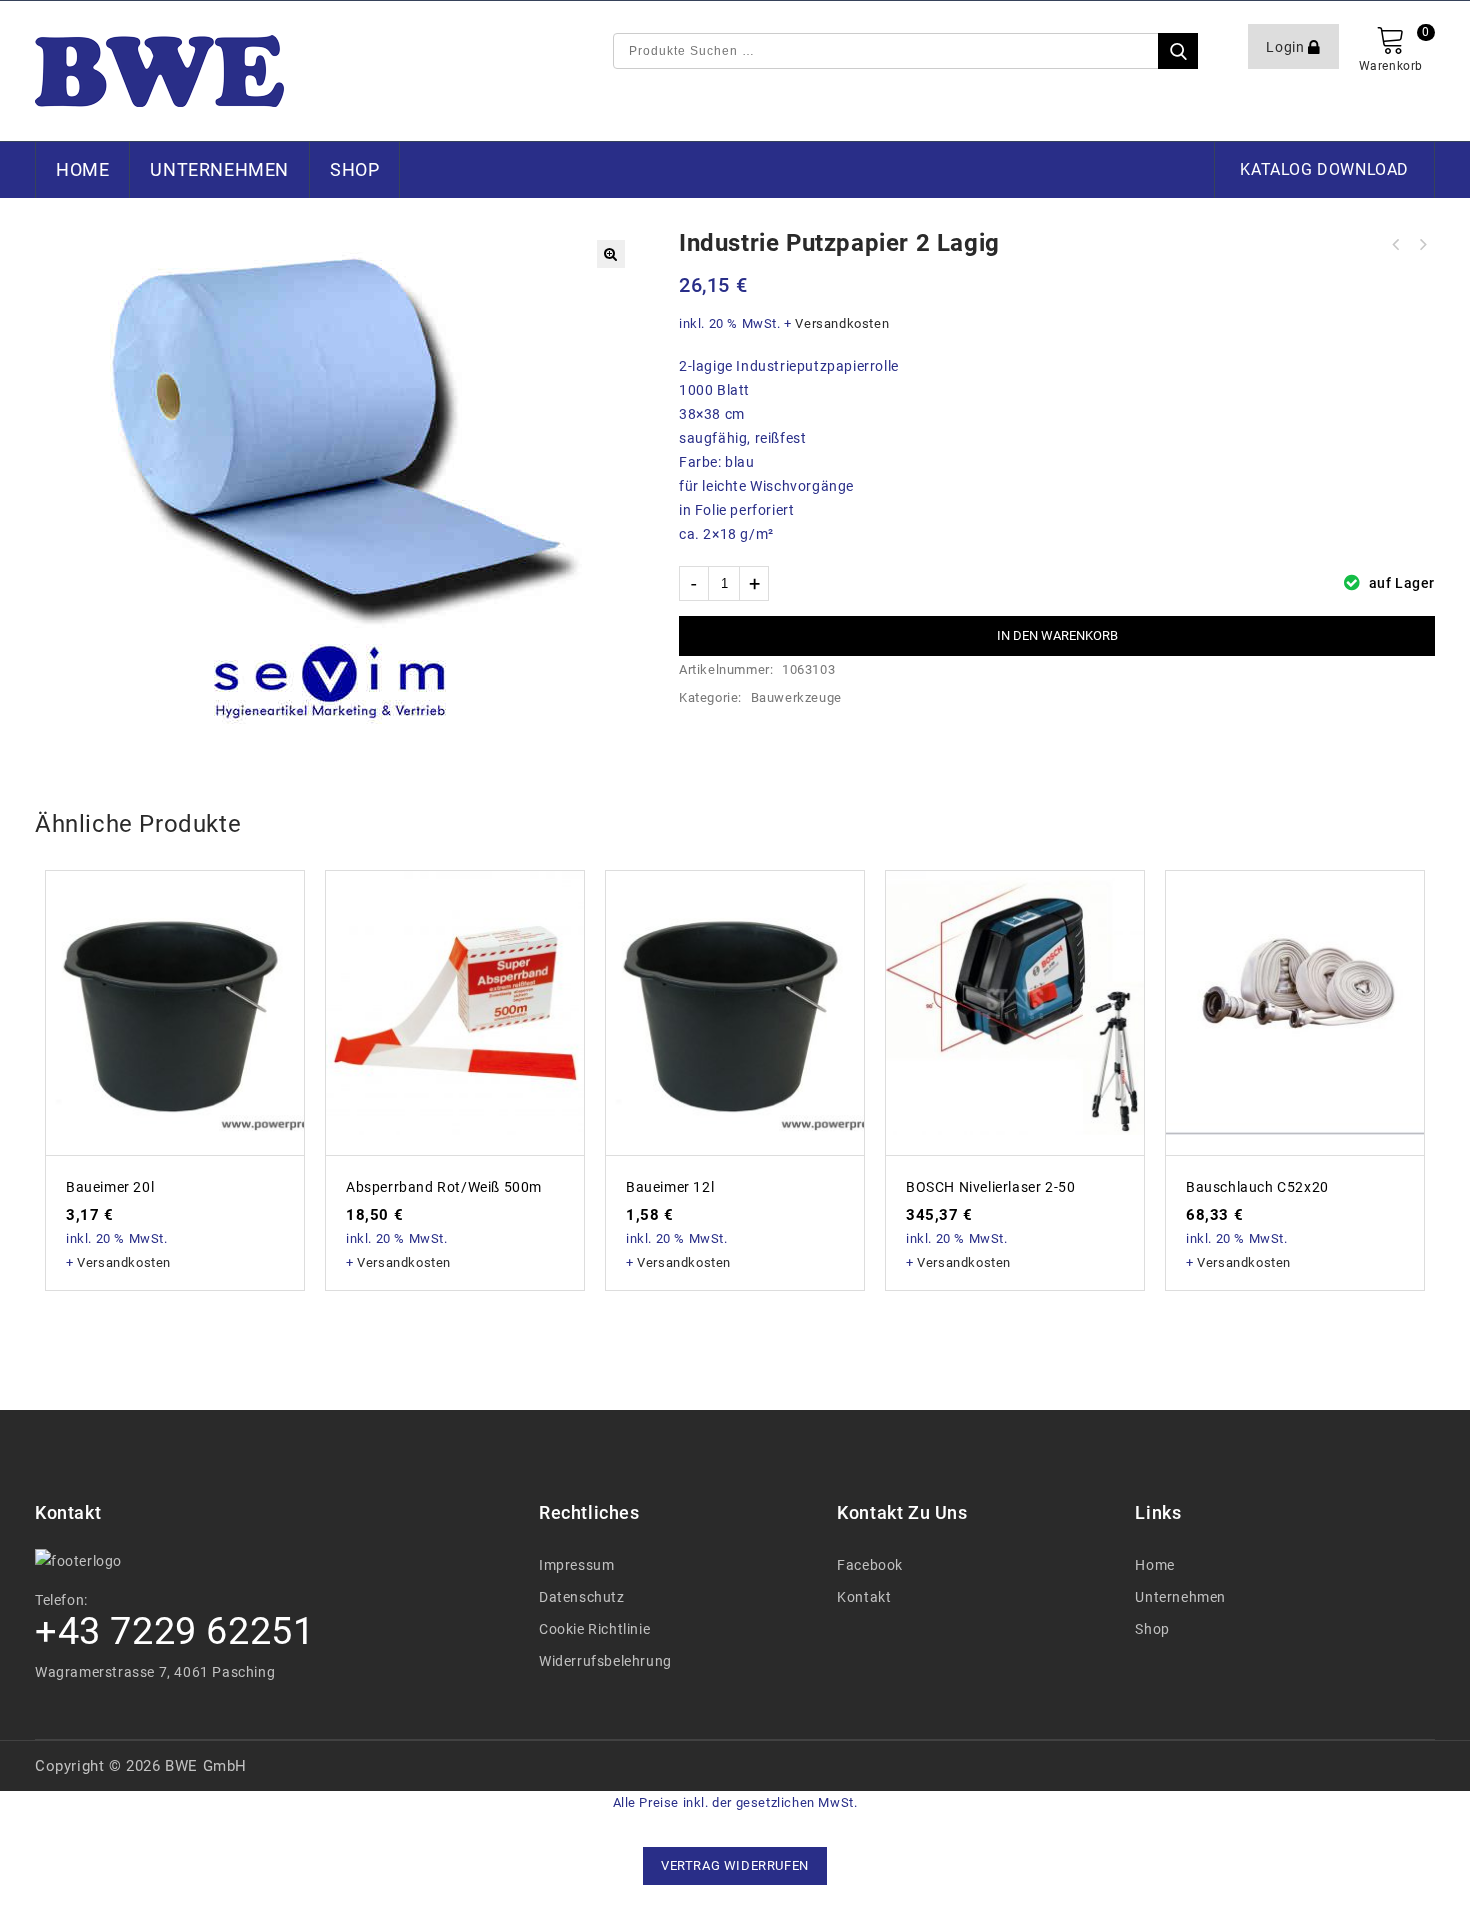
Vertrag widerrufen (735, 1865)
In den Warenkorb (1057, 635)
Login (1287, 47)
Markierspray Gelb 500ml (1422, 245)
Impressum (576, 1565)
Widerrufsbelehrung (605, 1661)
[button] (611, 254)
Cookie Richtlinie (594, 1629)
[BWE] (160, 71)
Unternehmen (219, 169)
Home (82, 169)
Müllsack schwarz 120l (1396, 245)
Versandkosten (842, 323)
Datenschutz (582, 1597)
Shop (354, 169)
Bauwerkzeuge (796, 697)
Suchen (1178, 51)
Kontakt (864, 1597)
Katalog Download (1324, 169)
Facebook (870, 1565)
